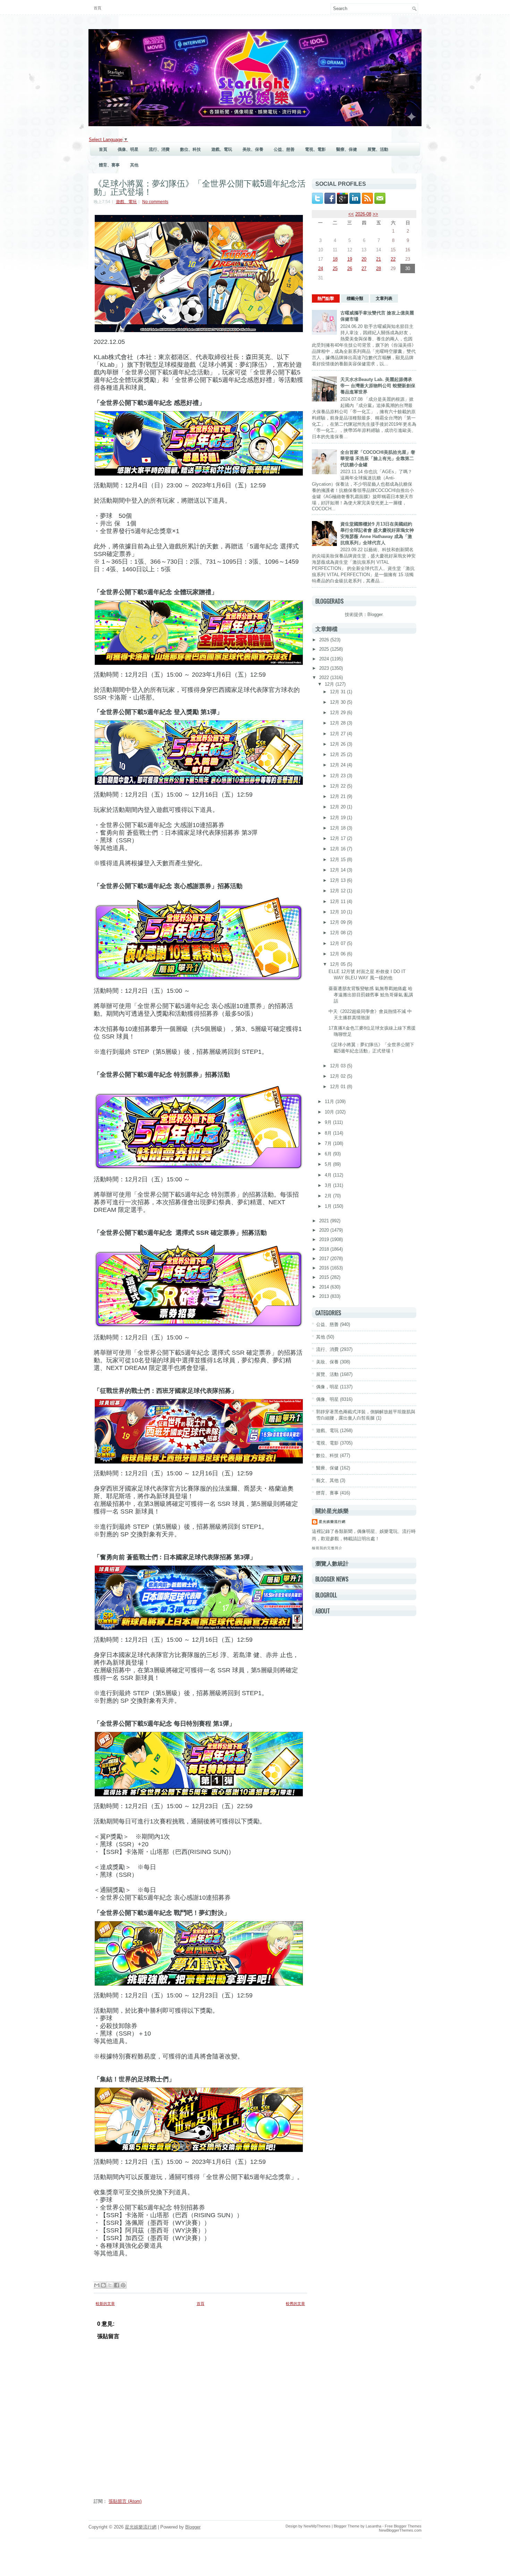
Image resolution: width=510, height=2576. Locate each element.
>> (375, 214)
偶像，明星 (327, 1387)
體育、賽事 (109, 165)
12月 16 (338, 849)
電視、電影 (315, 149)
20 (364, 259)
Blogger (375, 614)
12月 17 (338, 838)
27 (364, 268)
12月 (330, 684)
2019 (325, 1239)
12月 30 (338, 702)
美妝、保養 (253, 149)
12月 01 (338, 1087)
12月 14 (338, 870)
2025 (325, 649)
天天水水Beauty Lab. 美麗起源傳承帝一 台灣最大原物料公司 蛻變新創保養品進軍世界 (378, 386)
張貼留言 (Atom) (125, 2501)
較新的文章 (105, 2304)
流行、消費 (159, 149)
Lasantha (373, 2526)
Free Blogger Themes (403, 2526)
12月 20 (338, 807)
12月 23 (338, 776)
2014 (325, 1287)
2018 (325, 1249)
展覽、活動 (378, 149)
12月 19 (338, 818)
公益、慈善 (284, 149)
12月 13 (338, 880)
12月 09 (338, 922)
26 (350, 268)
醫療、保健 (347, 149)
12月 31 (338, 692)
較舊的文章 (295, 2304)
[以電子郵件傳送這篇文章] (97, 2285)
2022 (325, 678)
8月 (329, 1133)
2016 (325, 1268)
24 (321, 268)
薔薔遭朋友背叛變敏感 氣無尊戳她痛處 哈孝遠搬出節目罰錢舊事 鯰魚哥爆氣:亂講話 (371, 995)
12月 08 (338, 933)
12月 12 (338, 891)
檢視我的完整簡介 (327, 1548)
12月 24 (338, 765)
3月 (329, 1185)
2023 (325, 668)
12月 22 (338, 786)
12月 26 (338, 744)
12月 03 (338, 1066)
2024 (325, 659)
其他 (134, 165)
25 (335, 268)
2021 (325, 1221)
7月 (329, 1143)
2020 (325, 1230)
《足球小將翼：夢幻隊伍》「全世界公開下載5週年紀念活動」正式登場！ (200, 187)
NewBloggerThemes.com (400, 2530)
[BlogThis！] (103, 2285)
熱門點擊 (326, 298)
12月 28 (338, 723)
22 (393, 259)
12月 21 (338, 796)
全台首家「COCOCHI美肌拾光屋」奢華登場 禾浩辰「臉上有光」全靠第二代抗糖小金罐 (378, 458)
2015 (325, 1277)
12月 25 (338, 754)
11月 (330, 1101)
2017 (325, 1259)
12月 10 (338, 912)
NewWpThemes (317, 2526)
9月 (329, 1122)
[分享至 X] (110, 2285)
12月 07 (338, 943)
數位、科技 (190, 149)
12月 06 (338, 954)
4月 (329, 1175)
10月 (330, 1112)
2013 (325, 1296)
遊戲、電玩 (222, 149)
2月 (329, 1196)
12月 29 (338, 713)
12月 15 (338, 860)
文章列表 (384, 298)
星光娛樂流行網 (332, 1522)
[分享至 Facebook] (117, 2285)
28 (379, 268)
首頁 (97, 8)
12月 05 (338, 964)
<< (351, 214)
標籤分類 (355, 298)
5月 (329, 1164)
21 (379, 259)
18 (335, 259)
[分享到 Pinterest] (123, 2285)
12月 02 (338, 1076)
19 (350, 259)
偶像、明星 (128, 149)
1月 (329, 1206)
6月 (329, 1154)
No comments (155, 202)
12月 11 (338, 901)
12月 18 (338, 828)
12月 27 (338, 734)
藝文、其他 (327, 1480)
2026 (325, 640)
